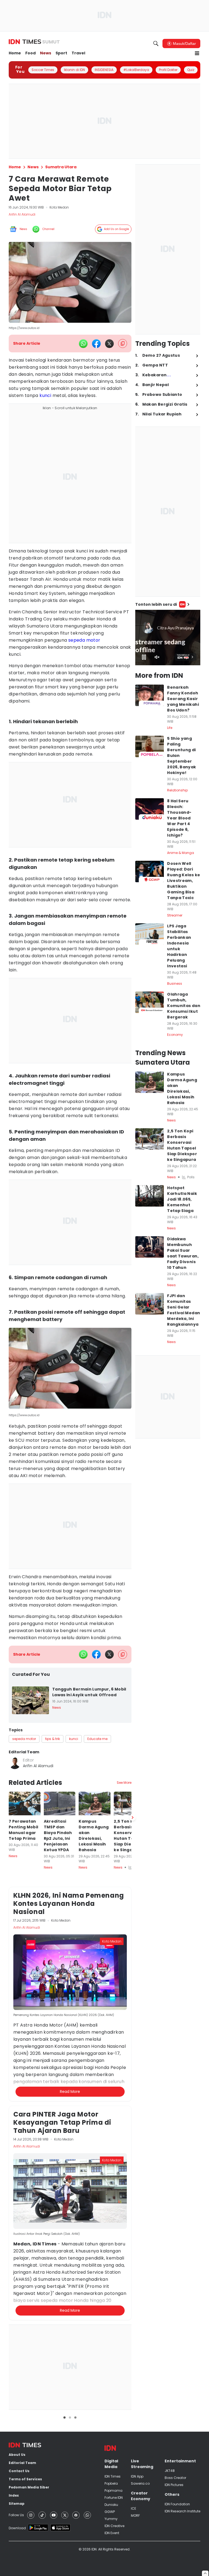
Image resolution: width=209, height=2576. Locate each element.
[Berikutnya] (133, 2098)
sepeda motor (84, 640)
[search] (156, 43)
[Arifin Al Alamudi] (15, 1763)
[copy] (123, 344)
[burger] (197, 53)
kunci (45, 395)
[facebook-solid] (96, 344)
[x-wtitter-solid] (109, 344)
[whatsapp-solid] (83, 344)
